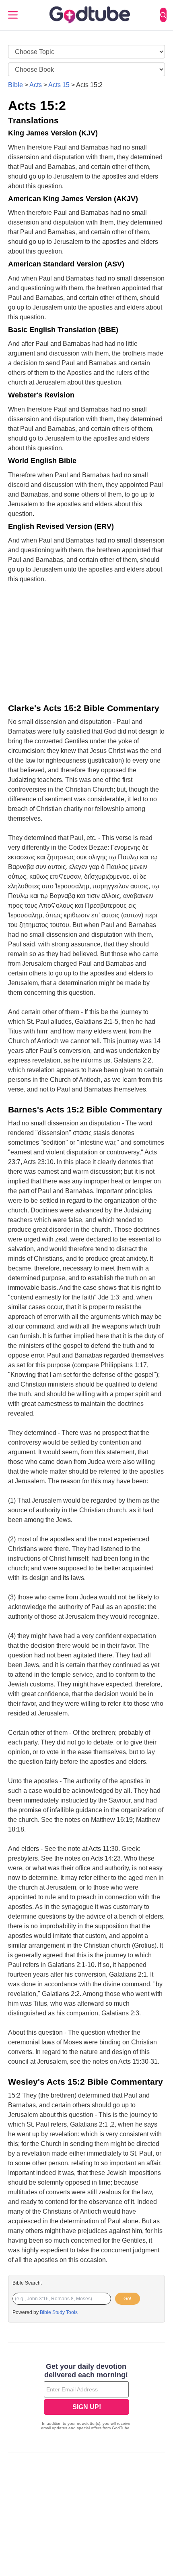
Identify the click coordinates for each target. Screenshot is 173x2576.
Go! (127, 2299)
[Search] (163, 15)
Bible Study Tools (59, 2312)
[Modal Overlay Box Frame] (86, 2397)
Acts (36, 85)
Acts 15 (59, 85)
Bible (15, 85)
